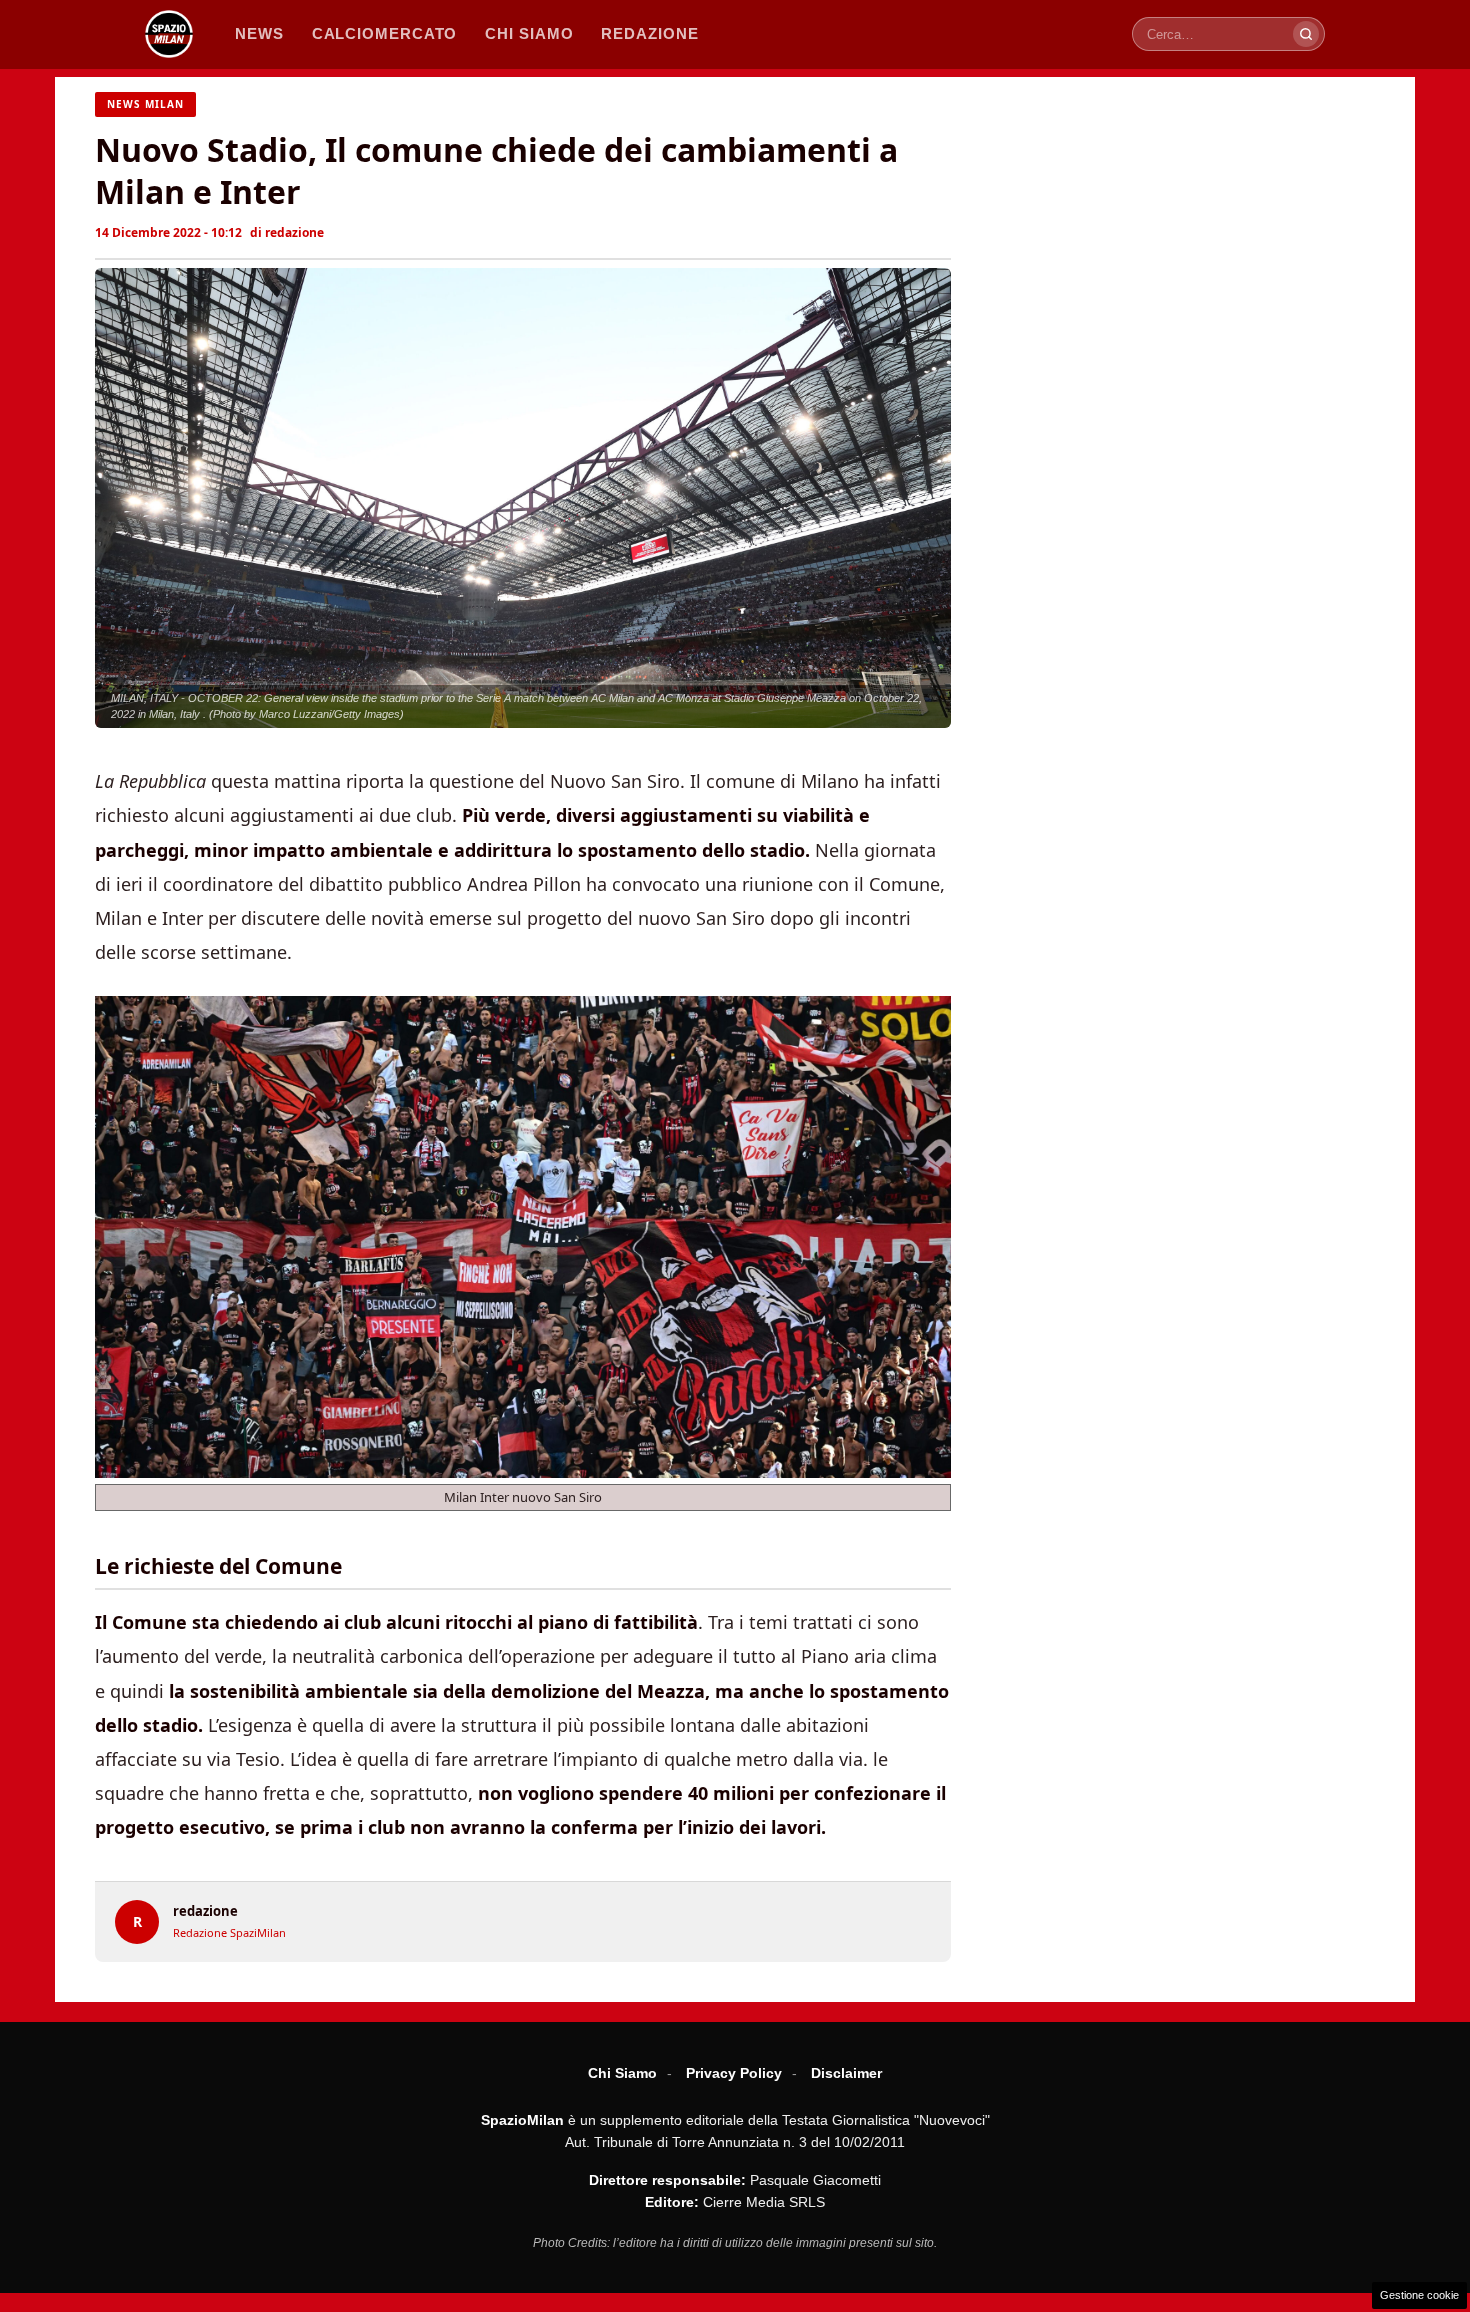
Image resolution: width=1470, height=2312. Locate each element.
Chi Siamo (622, 2073)
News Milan (145, 104)
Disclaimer (846, 2073)
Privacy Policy (734, 2073)
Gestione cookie (1419, 2295)
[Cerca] (1306, 34)
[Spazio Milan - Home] (169, 34)
